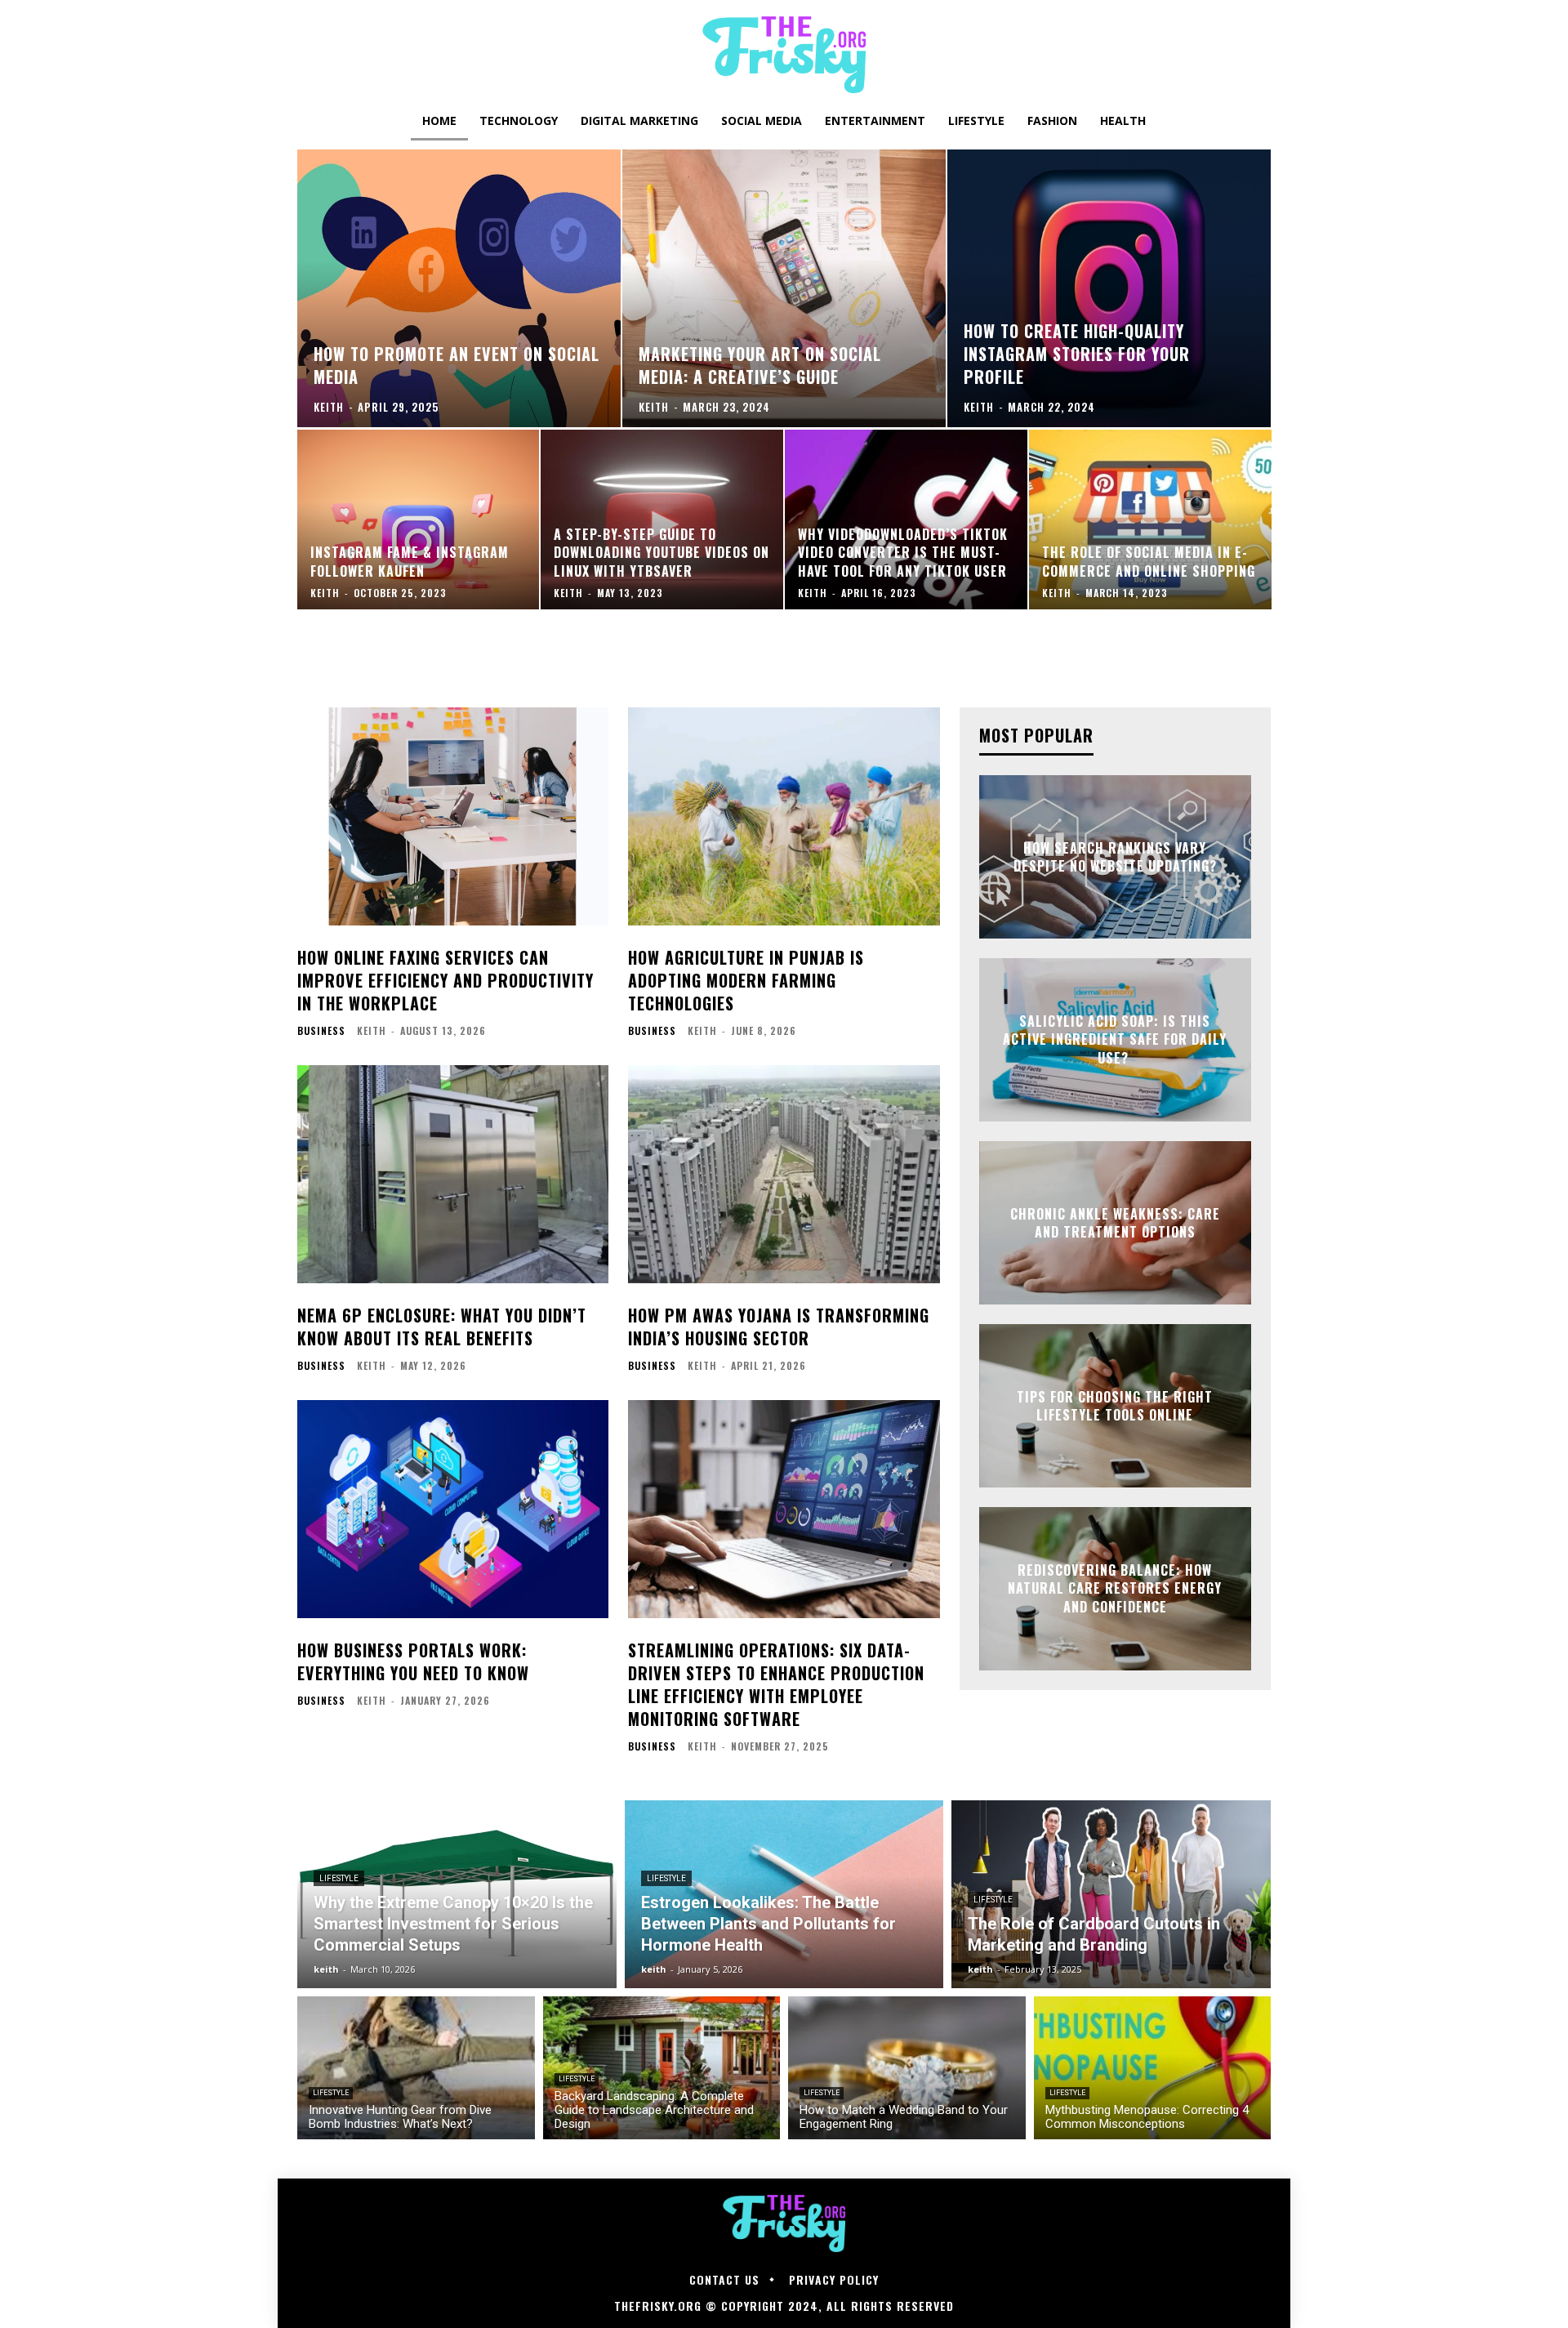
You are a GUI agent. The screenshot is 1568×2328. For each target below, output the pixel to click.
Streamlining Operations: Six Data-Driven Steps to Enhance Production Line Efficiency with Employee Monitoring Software (776, 1684)
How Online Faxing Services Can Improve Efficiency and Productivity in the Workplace (445, 980)
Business (321, 1031)
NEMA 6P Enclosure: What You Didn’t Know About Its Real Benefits (442, 1327)
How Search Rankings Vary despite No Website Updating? (1115, 857)
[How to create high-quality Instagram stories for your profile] (1109, 288)
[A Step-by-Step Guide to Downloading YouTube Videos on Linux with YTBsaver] (662, 520)
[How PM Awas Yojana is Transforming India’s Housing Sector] (784, 1174)
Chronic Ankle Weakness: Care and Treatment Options (1115, 1223)
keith (372, 1030)
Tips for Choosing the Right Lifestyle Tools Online (1115, 1406)
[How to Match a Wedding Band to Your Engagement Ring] (907, 2068)
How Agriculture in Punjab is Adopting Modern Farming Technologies (746, 980)
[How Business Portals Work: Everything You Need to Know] (453, 1509)
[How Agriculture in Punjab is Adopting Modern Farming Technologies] (784, 816)
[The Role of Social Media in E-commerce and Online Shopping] (1150, 520)
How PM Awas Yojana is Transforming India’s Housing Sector (779, 1327)
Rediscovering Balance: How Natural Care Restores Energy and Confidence (1115, 1588)
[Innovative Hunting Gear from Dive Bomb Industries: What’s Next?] (416, 2068)
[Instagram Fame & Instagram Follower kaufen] (419, 520)
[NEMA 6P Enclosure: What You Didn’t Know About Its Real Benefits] (453, 1174)
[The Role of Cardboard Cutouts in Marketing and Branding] (1111, 1894)
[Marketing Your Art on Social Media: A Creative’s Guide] (784, 288)
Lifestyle (339, 1878)
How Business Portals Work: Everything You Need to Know (413, 1661)
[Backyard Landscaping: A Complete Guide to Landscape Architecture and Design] (662, 2068)
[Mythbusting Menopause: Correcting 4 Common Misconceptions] (1153, 2068)
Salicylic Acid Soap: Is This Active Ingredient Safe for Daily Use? (1115, 1039)
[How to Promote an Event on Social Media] (459, 288)
